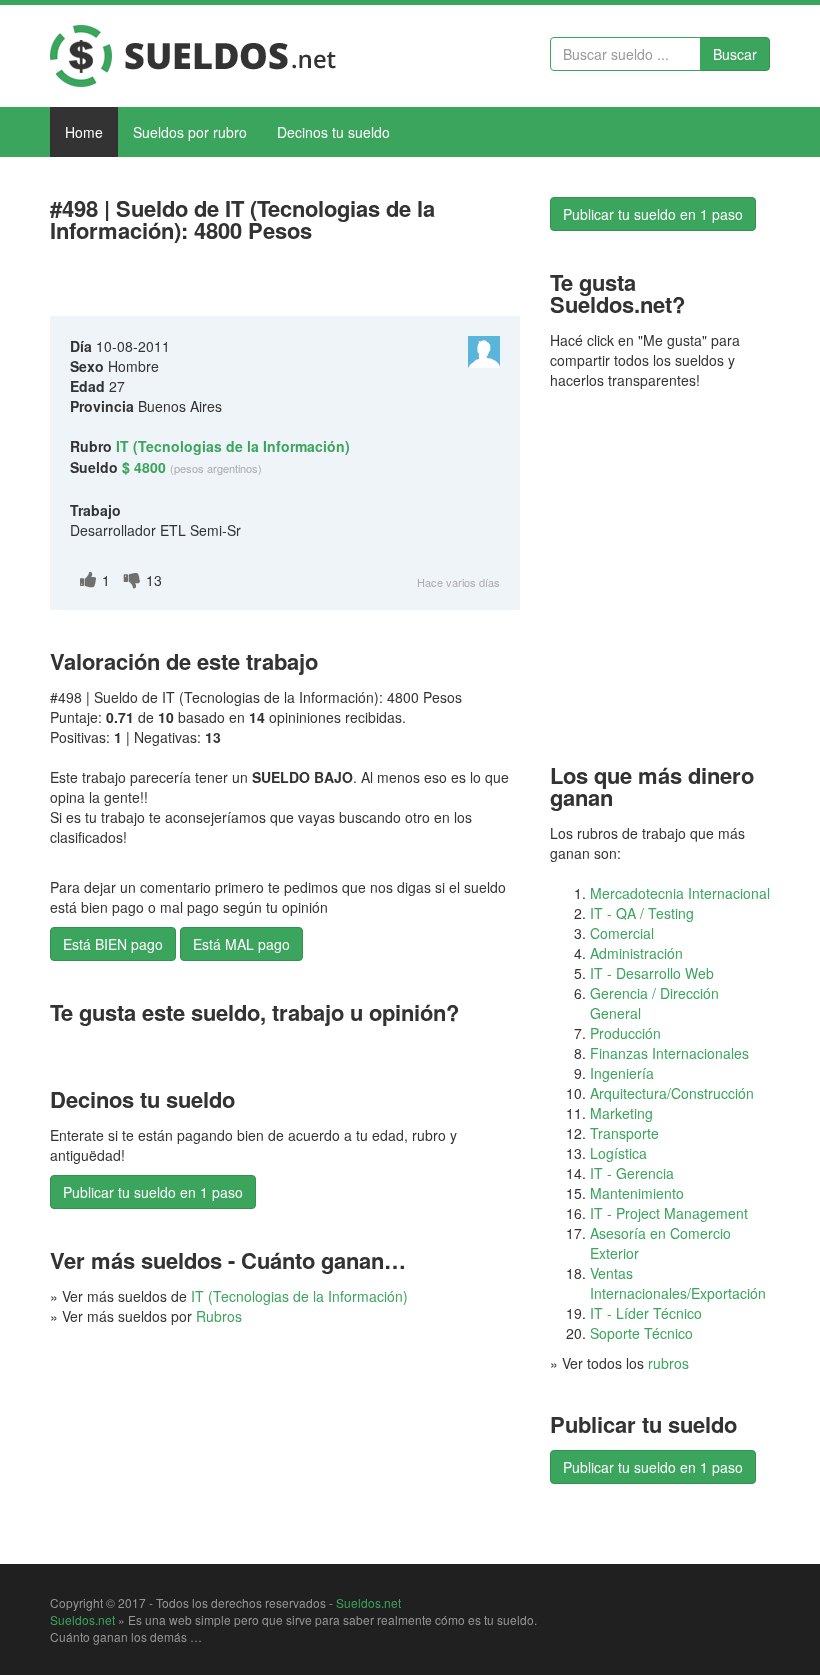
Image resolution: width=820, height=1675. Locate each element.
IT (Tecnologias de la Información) (299, 1296)
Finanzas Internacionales (669, 1053)
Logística (618, 1153)
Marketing (621, 1113)
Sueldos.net (368, 1602)
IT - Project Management (669, 1213)
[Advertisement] (284, 284)
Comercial (622, 933)
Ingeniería (622, 1073)
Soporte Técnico (641, 1333)
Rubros (219, 1316)
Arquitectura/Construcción (672, 1093)
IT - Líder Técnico (646, 1313)
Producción (625, 1033)
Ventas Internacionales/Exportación (678, 1283)
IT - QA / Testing (642, 913)
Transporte (624, 1133)
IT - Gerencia (632, 1173)
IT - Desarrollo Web (652, 973)
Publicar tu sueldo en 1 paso (153, 1192)
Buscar (735, 54)
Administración (636, 953)
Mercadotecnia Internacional (680, 893)
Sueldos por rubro (190, 132)
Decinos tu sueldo (333, 132)
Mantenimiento (637, 1193)
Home (84, 132)
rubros (668, 1363)
